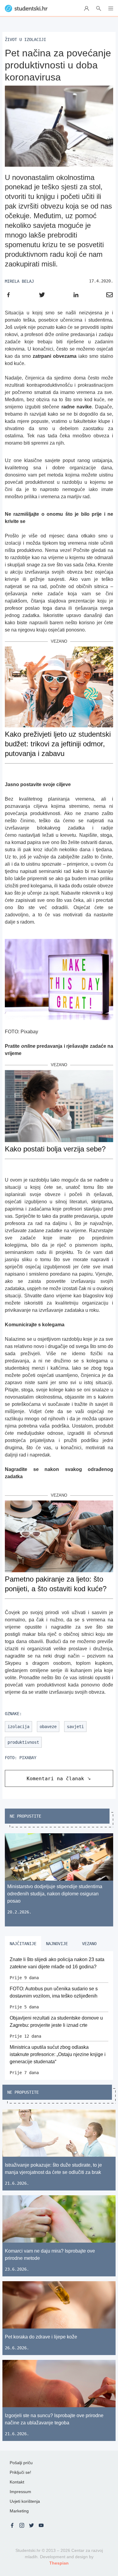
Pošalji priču (21, 2463)
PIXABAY (28, 1758)
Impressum (20, 2492)
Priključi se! (20, 2472)
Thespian (59, 2563)
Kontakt (17, 2482)
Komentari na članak (55, 1779)
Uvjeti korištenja (25, 2501)
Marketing (19, 2511)
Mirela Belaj (19, 281)
